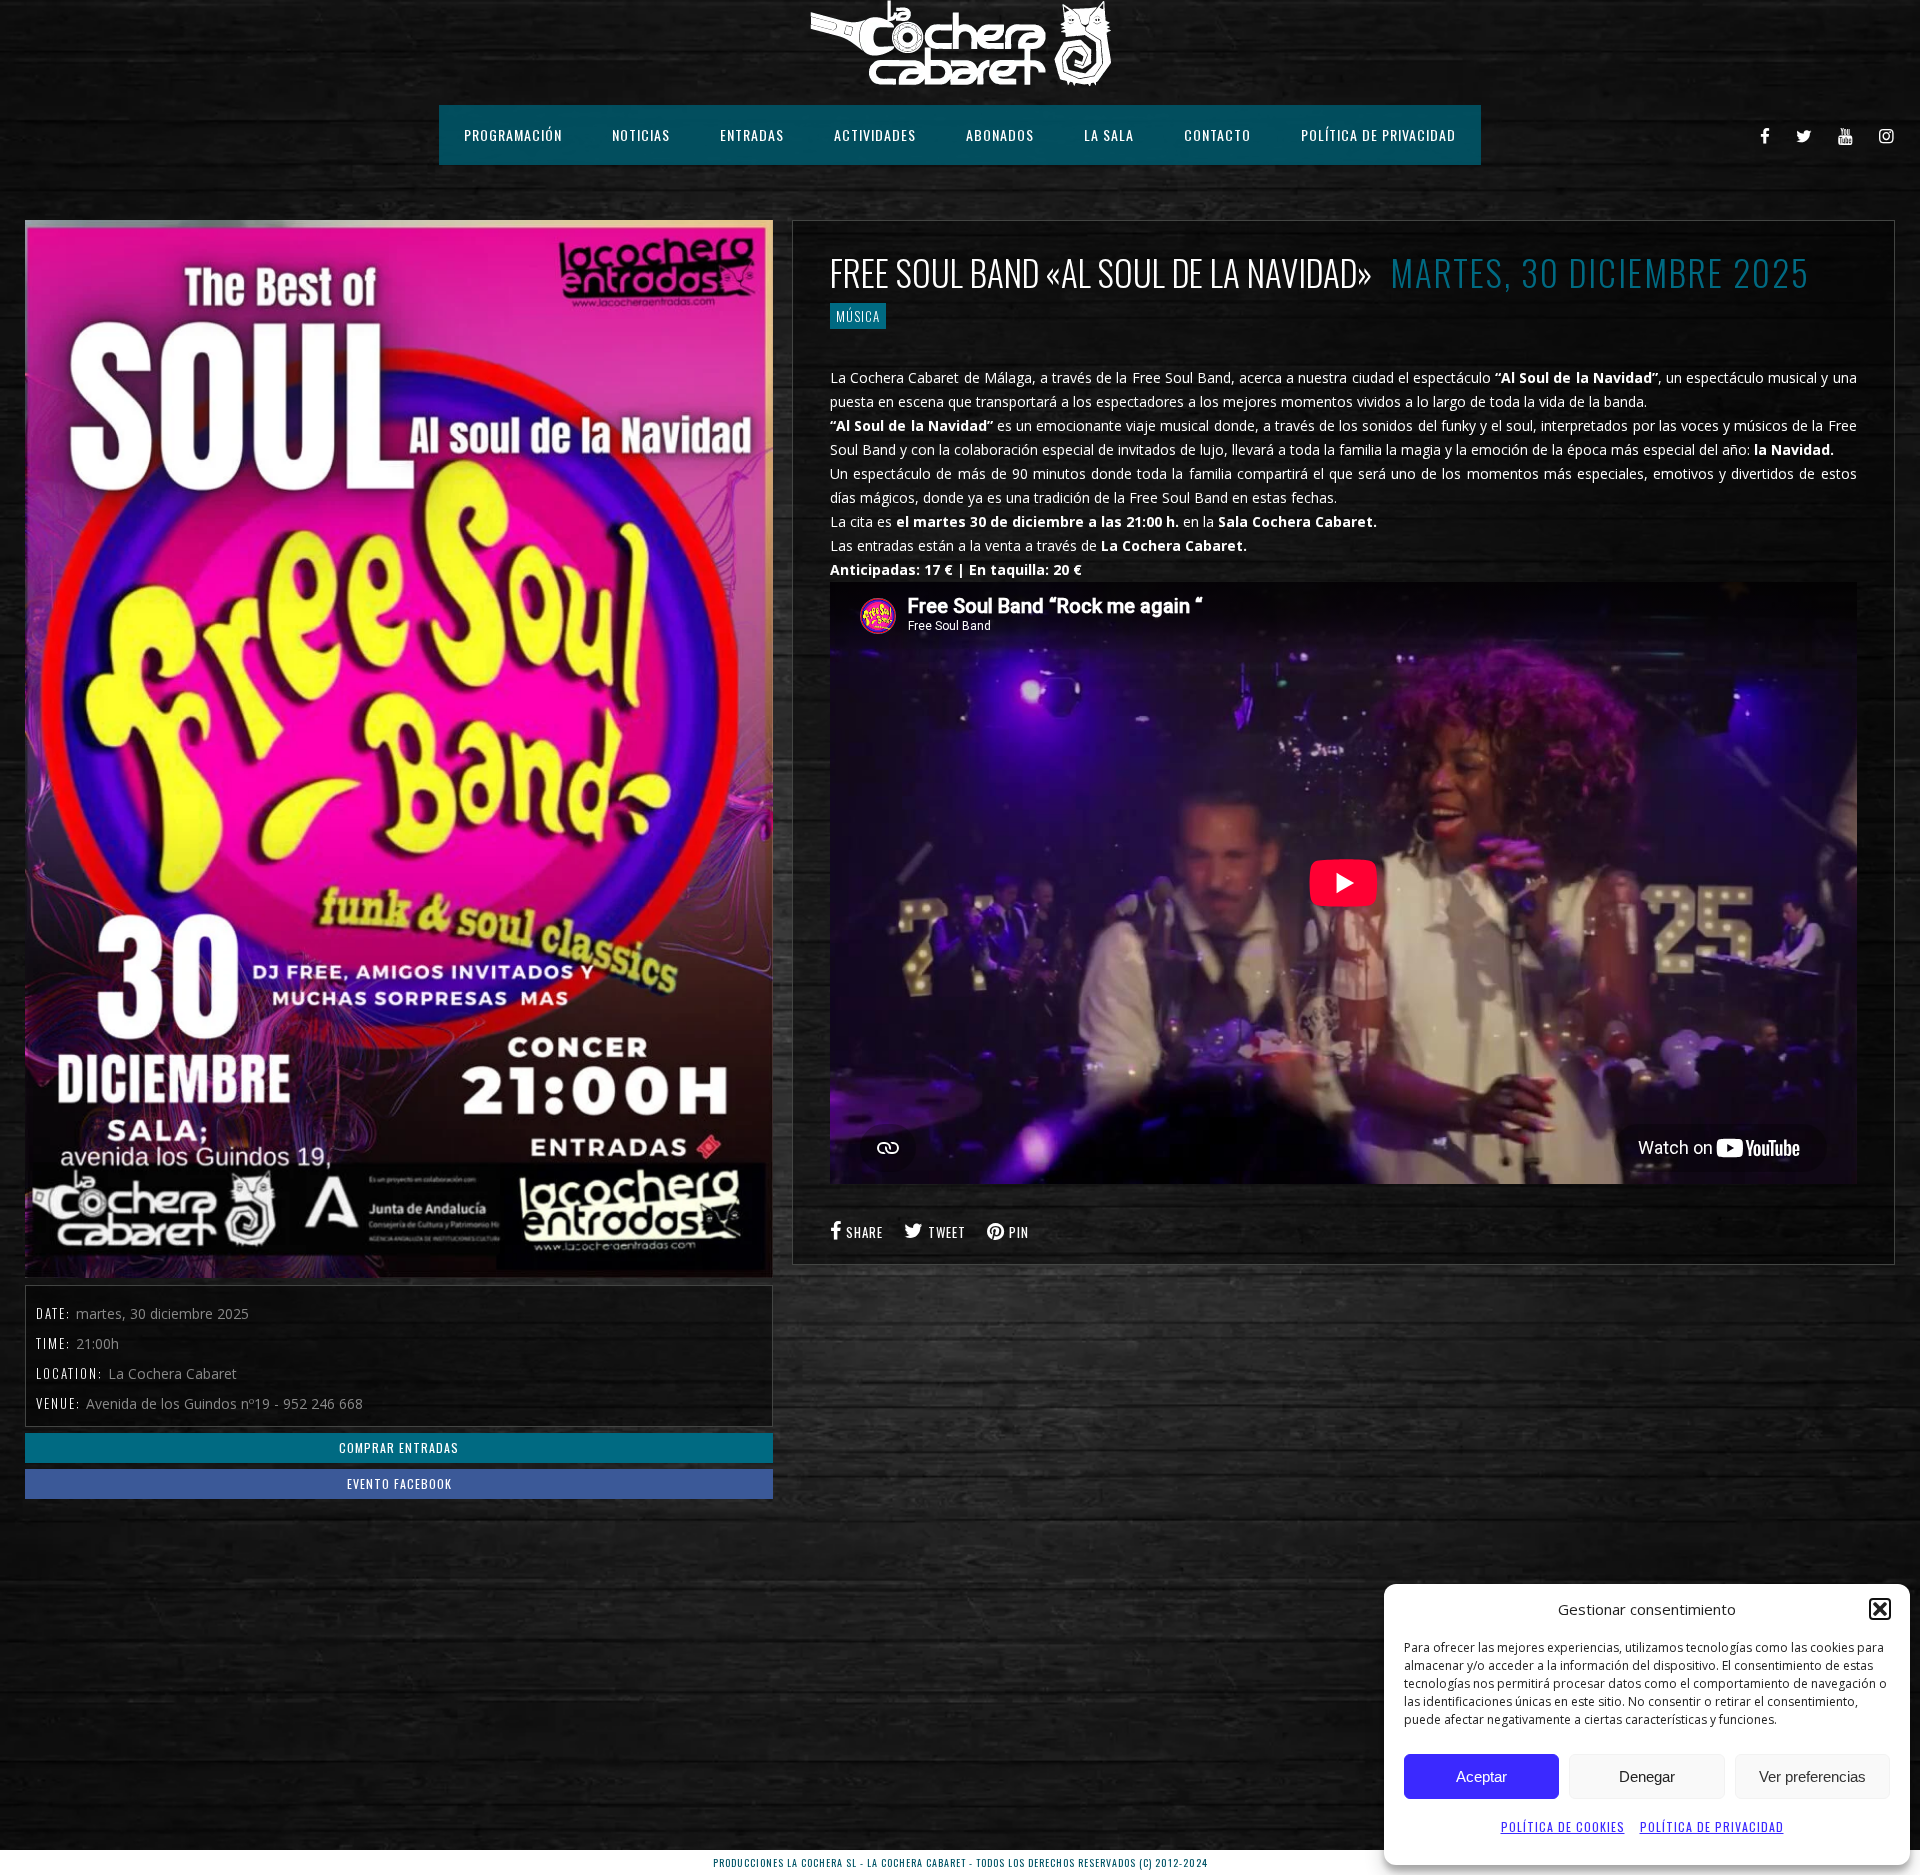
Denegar (1647, 1776)
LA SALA (1109, 134)
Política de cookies (1563, 1826)
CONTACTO (1217, 134)
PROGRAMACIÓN (513, 134)
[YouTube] (1846, 135)
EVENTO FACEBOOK (399, 1483)
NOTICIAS (641, 134)
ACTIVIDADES (875, 134)
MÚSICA (858, 316)
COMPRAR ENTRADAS (399, 1447)
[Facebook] (1765, 135)
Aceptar (1481, 1776)
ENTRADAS (752, 134)
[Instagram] (1887, 135)
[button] (1880, 1609)
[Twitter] (1804, 135)
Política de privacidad (1712, 1826)
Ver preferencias (1812, 1776)
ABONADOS (1000, 134)
